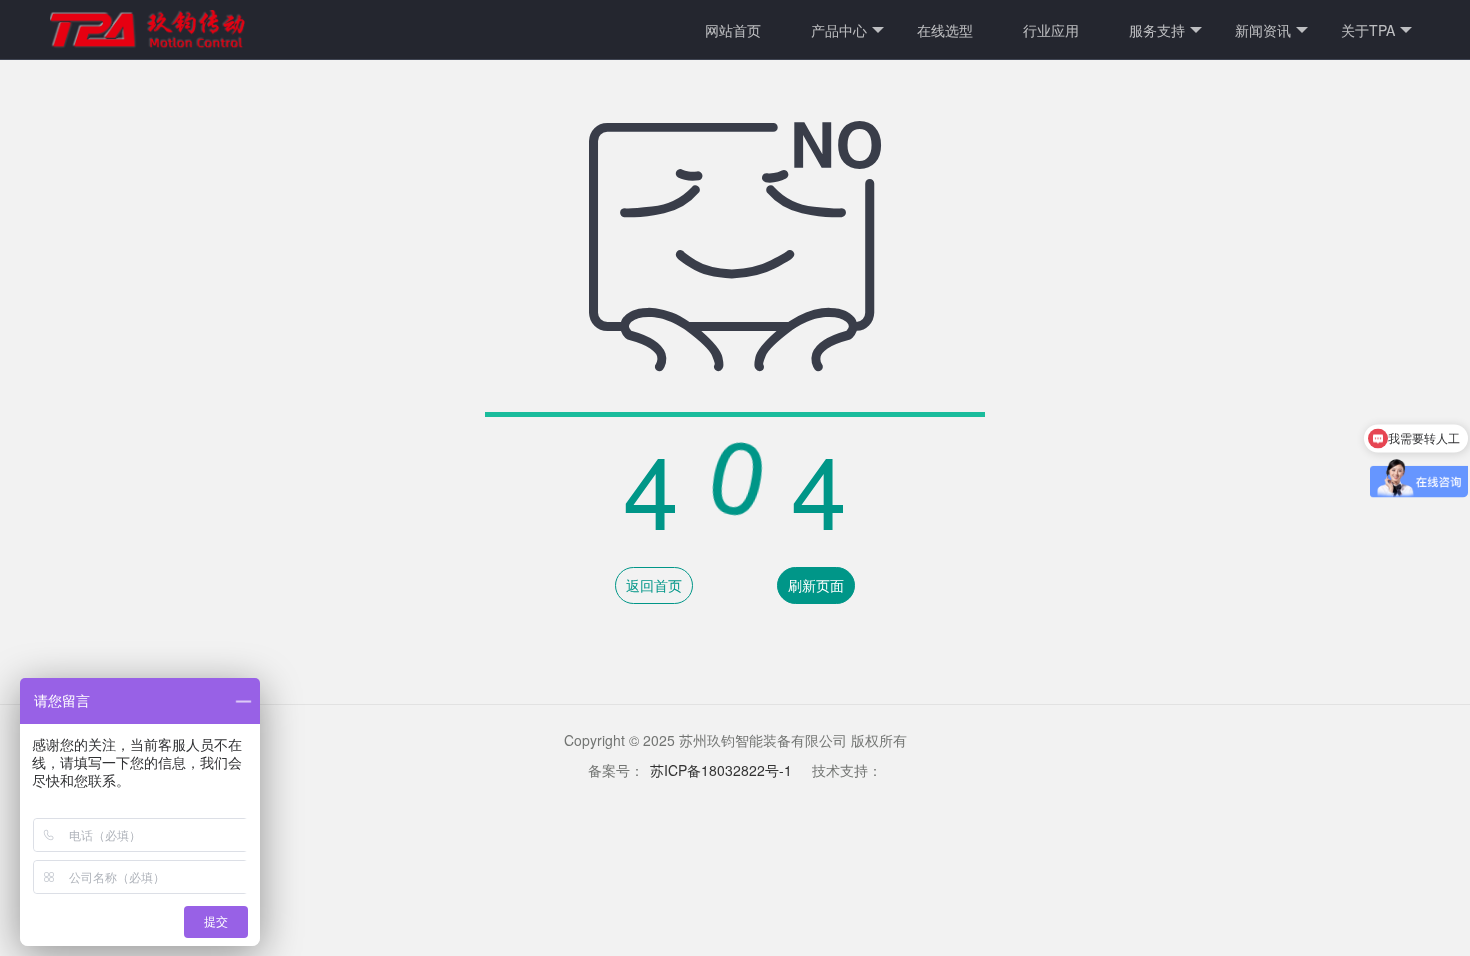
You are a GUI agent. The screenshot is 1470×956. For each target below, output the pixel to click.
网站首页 (733, 30)
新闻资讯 (1263, 30)
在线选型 (945, 30)
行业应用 (1051, 30)
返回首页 (654, 585)
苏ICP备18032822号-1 (721, 770)
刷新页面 (816, 585)
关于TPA (1368, 30)
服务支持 (1157, 30)
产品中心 (839, 30)
